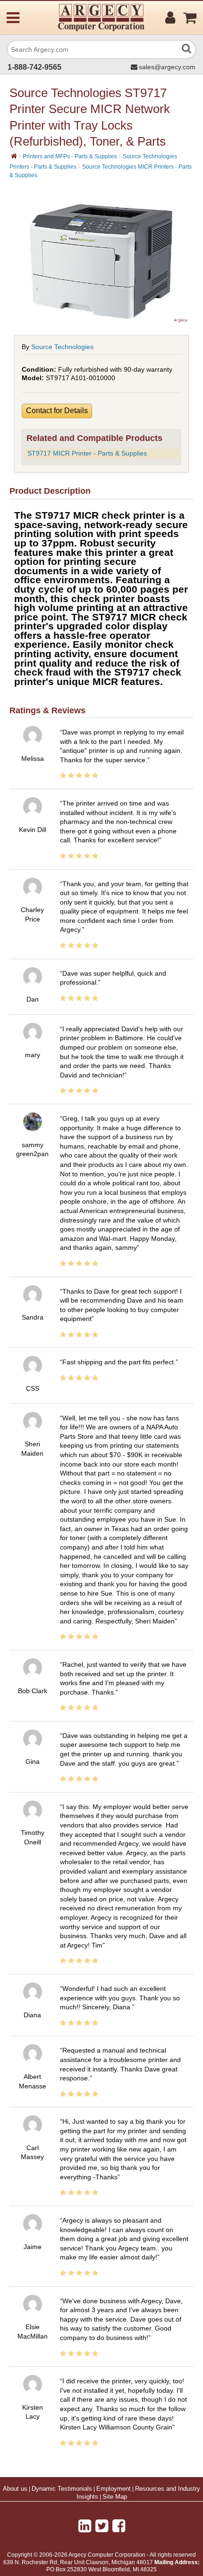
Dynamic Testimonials (62, 2489)
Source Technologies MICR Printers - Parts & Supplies (101, 171)
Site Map (115, 2497)
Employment (114, 2489)
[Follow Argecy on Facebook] (119, 2526)
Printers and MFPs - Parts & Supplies (70, 156)
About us (15, 2489)
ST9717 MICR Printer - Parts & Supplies (87, 453)
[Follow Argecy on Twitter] (102, 2526)
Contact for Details (57, 411)
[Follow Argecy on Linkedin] (85, 2526)
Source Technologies (62, 347)
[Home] (14, 156)
